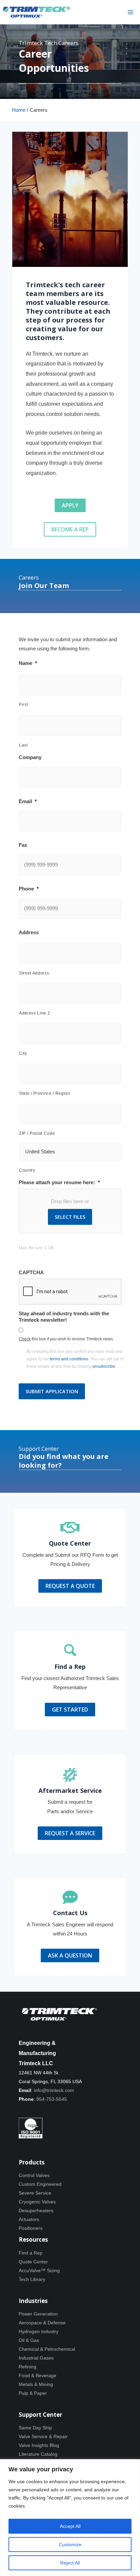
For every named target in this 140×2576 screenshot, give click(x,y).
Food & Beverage (38, 2375)
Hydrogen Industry (39, 2331)
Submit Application (52, 1391)
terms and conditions (69, 1359)
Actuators (29, 2219)
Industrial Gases (36, 2358)
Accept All (70, 2526)
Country (27, 1170)
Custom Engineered (40, 2184)
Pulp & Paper (33, 2393)
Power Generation (38, 2314)
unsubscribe (104, 1366)
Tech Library (32, 2279)
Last (23, 745)
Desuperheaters (36, 2211)
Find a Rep (31, 2253)
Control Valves (34, 2175)
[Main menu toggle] (130, 12)
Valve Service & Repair (43, 2436)
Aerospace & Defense (42, 2323)
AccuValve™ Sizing (39, 2270)
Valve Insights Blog (39, 2445)
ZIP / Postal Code (37, 1133)
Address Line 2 (34, 1013)
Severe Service (35, 2193)
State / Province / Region (45, 1093)
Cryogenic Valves (37, 2202)
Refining (28, 2367)
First (23, 705)
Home (19, 110)
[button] (70, 505)
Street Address (34, 973)
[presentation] (70, 1292)
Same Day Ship (35, 2428)
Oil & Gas (29, 2340)
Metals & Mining (36, 2384)
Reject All (70, 2563)
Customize (70, 2544)
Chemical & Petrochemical (47, 2349)
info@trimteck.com (54, 2090)
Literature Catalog (38, 2454)
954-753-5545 (52, 2099)
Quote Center (33, 2262)
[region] (70, 2518)
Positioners (31, 2228)
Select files (70, 1217)
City (23, 1053)
